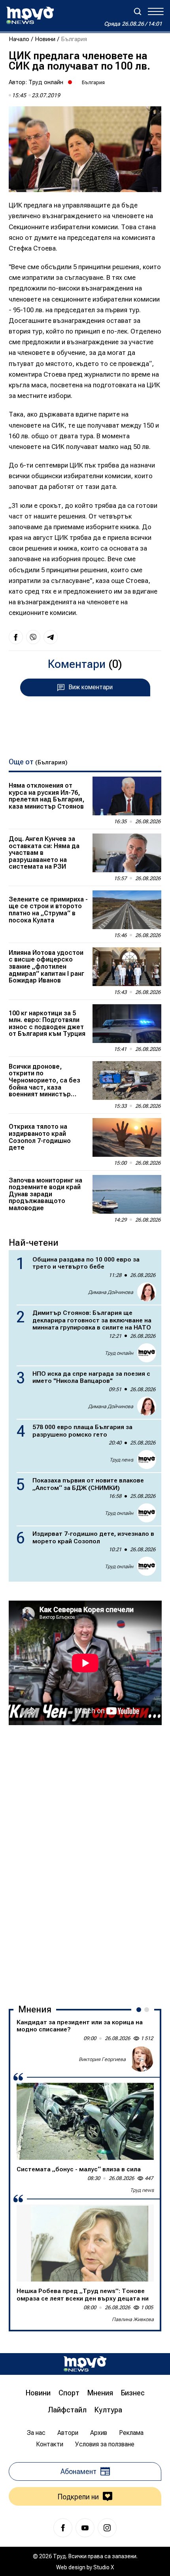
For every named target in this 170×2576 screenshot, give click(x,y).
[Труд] (85, 2364)
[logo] (30, 15)
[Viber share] (33, 637)
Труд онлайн (46, 82)
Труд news (121, 1460)
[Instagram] (107, 2528)
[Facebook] (63, 2528)
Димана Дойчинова (111, 1292)
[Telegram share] (51, 637)
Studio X (104, 2567)
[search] (138, 11)
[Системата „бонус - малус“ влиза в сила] (85, 2121)
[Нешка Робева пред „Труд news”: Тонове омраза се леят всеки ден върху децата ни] (85, 2243)
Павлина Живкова (133, 2319)
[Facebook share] (16, 637)
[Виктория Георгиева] (141, 2059)
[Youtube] (85, 2528)
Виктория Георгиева (102, 2059)
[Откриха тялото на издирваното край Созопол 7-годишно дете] (127, 1137)
